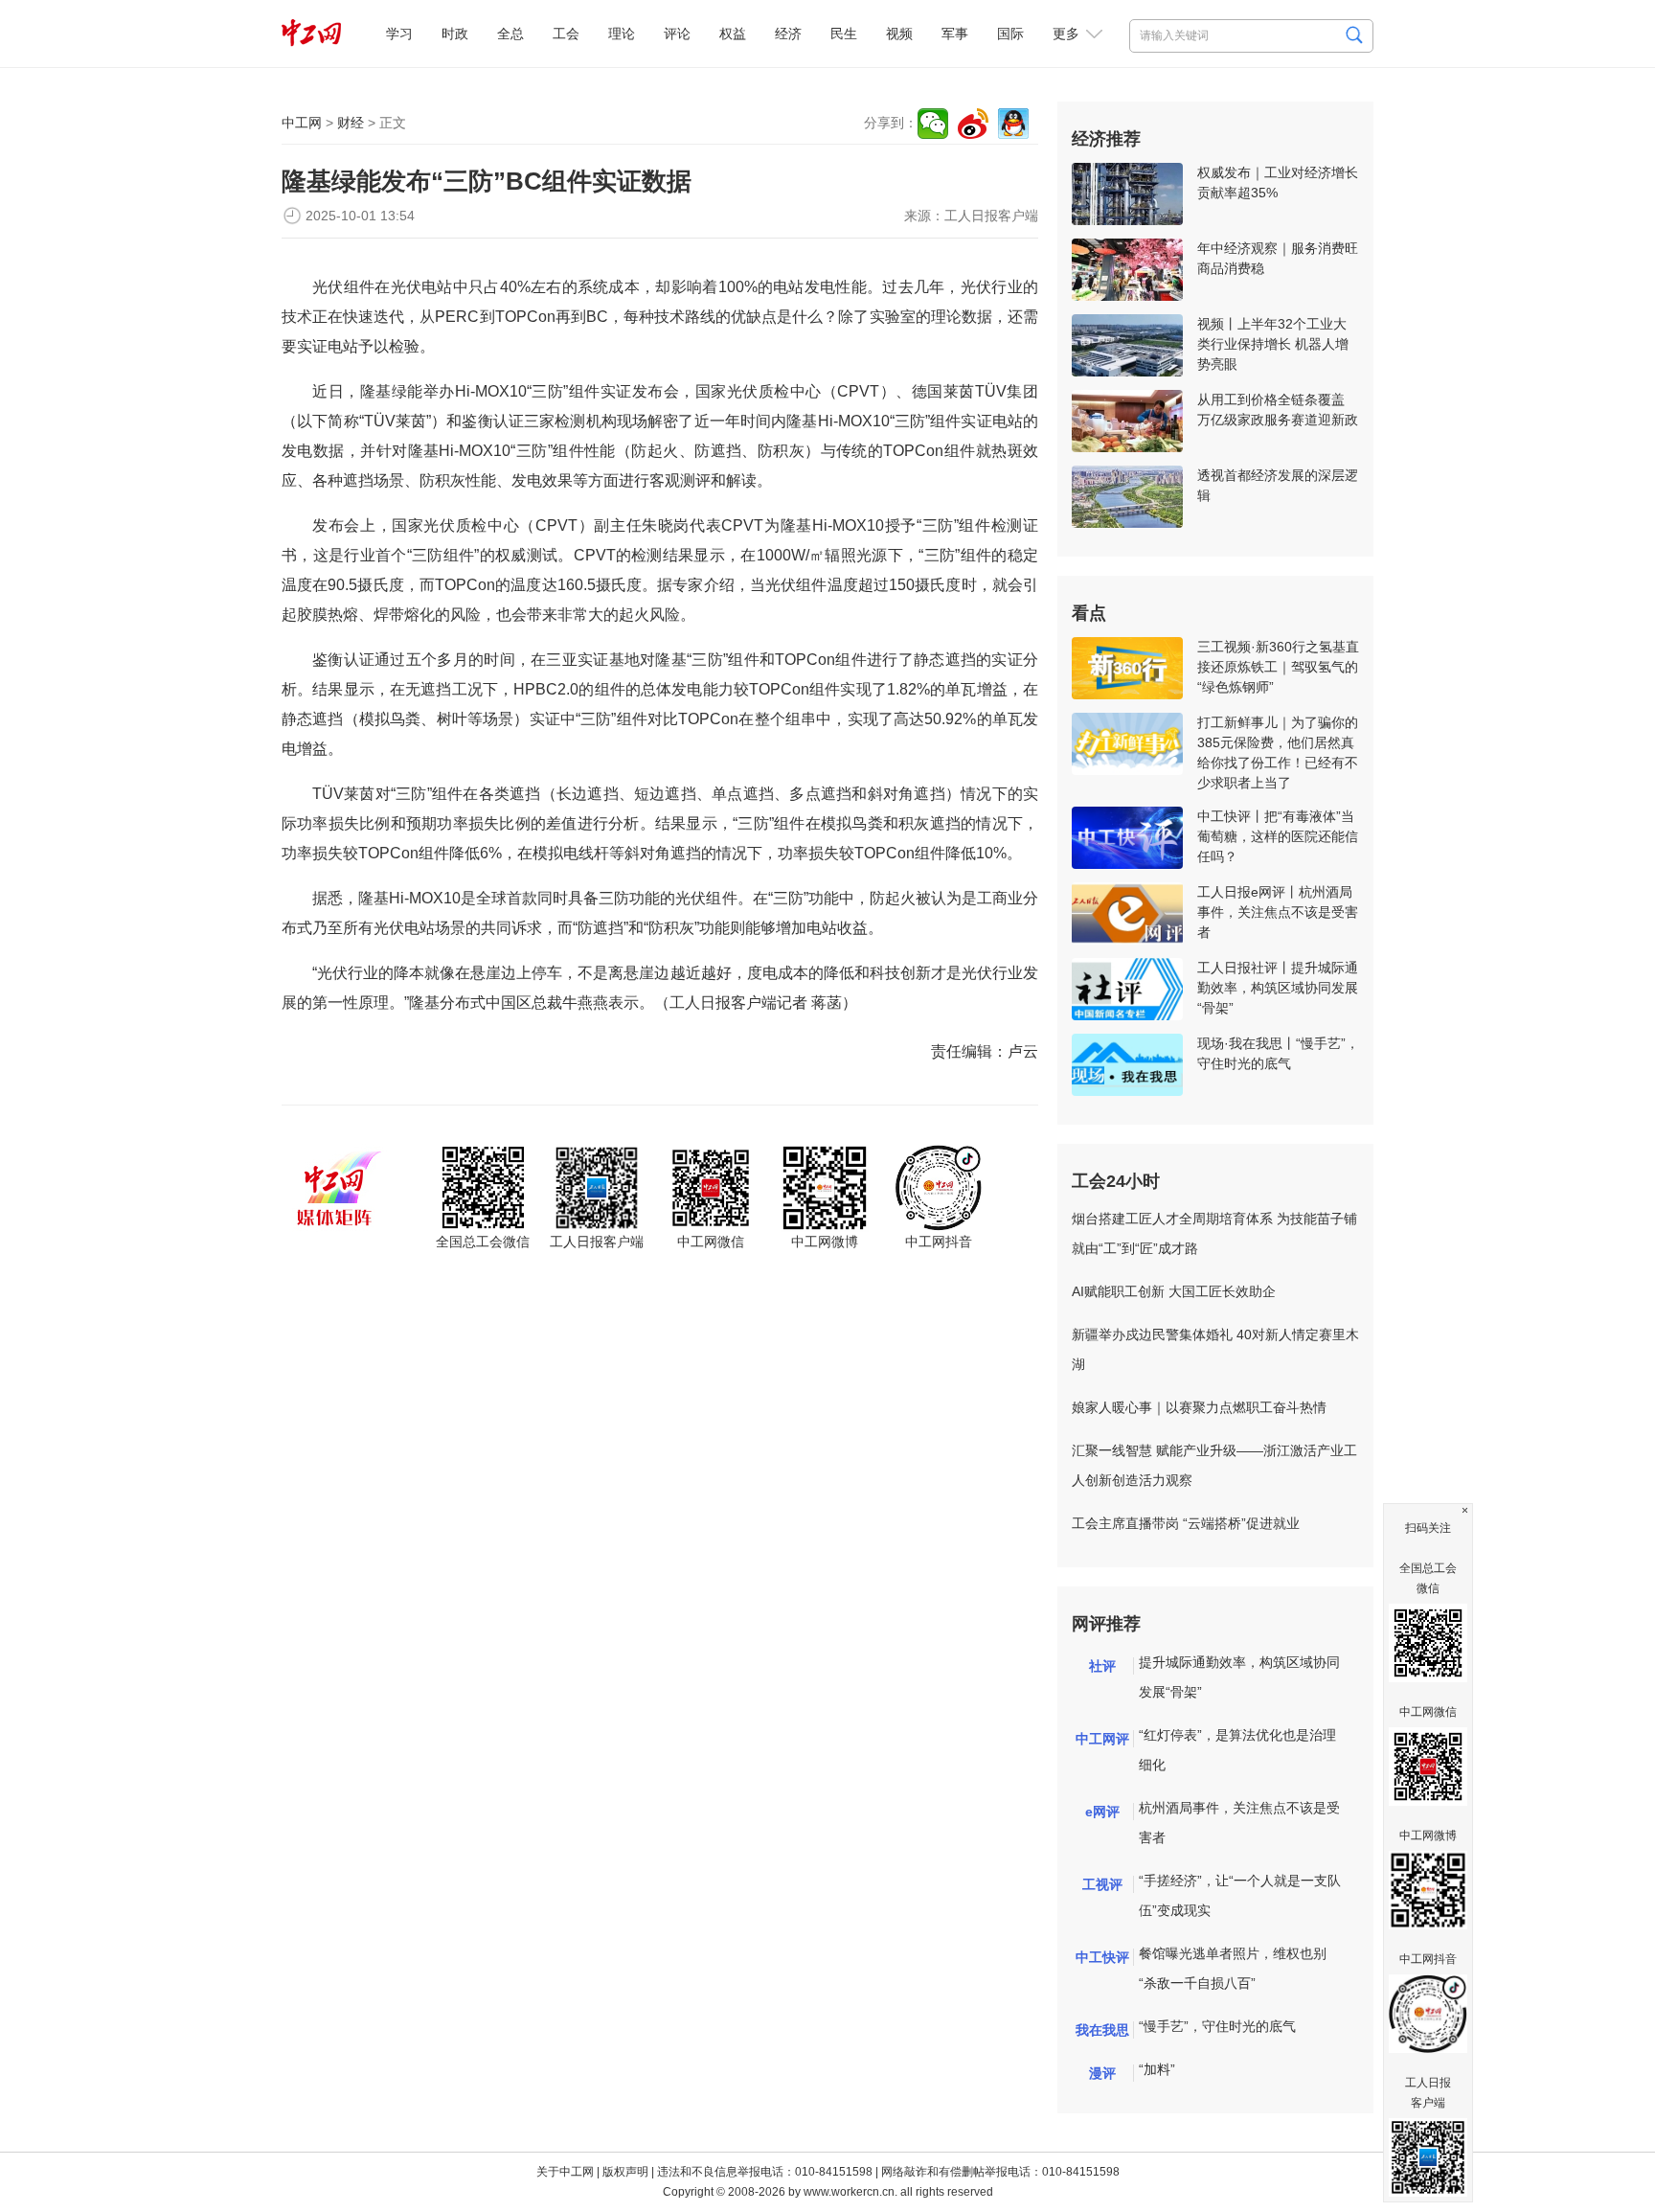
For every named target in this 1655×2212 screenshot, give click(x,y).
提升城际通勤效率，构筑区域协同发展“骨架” (1239, 1677)
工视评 (1102, 1884)
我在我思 (1102, 2030)
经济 (788, 34)
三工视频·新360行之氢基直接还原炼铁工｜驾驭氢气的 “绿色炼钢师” (1278, 667)
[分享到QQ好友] (1013, 124)
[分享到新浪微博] (973, 124)
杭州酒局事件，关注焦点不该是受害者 (1239, 1823)
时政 (455, 34)
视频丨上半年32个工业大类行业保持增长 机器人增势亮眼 (1273, 344)
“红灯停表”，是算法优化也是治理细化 (1237, 1750)
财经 (351, 123)
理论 (622, 34)
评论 (677, 34)
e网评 (1102, 1812)
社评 (1102, 1666)
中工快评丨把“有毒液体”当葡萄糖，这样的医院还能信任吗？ (1278, 836)
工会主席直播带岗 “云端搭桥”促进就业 (1186, 1523)
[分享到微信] (933, 124)
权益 (733, 34)
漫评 (1102, 2073)
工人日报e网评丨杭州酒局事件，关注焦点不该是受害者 (1278, 912)
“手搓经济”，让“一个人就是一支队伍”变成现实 (1240, 1895)
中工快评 (1102, 1957)
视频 (899, 34)
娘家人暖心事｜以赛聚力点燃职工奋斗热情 (1199, 1407)
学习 (399, 34)
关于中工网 (565, 2172)
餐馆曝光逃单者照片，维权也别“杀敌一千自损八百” (1233, 1968)
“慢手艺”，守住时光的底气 (1217, 2026)
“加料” (1157, 2069)
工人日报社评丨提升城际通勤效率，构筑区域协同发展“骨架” (1278, 988)
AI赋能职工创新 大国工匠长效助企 (1174, 1291)
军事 (955, 34)
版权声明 (625, 2172)
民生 (844, 34)
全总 (510, 34)
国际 (1010, 34)
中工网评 (1102, 1739)
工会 (566, 34)
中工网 (302, 123)
